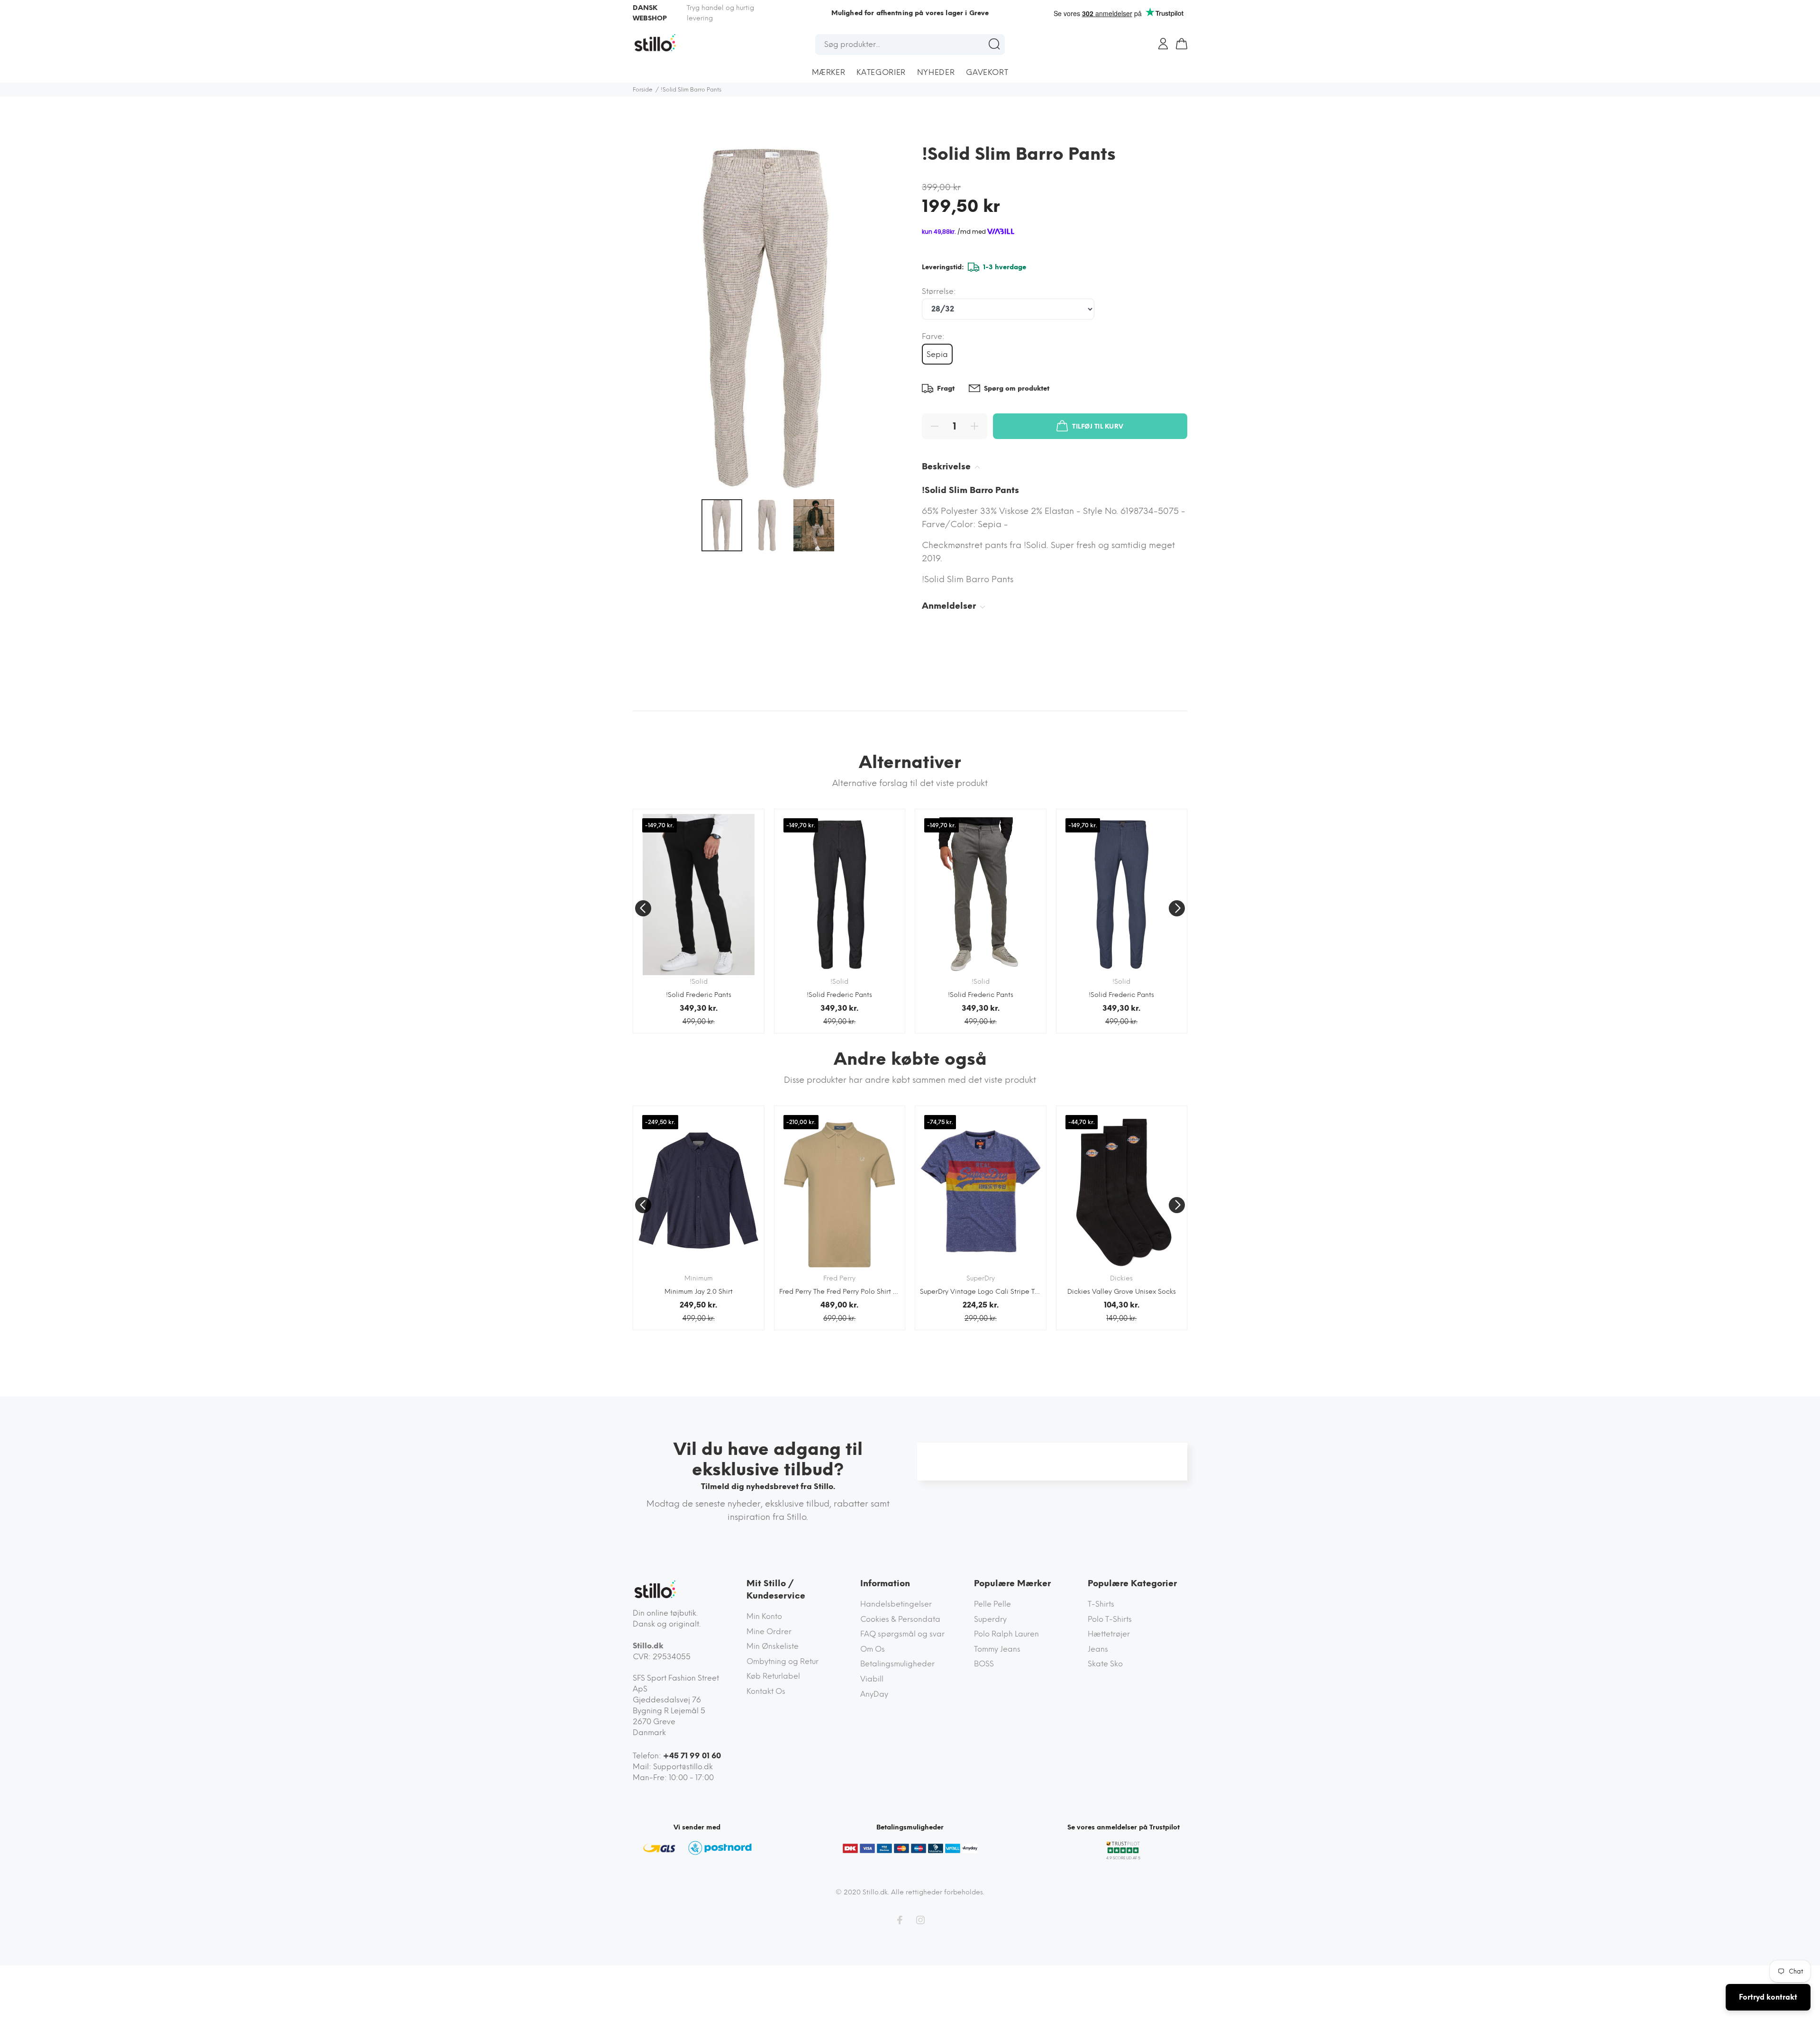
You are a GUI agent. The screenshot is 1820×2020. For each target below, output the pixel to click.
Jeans (1098, 1649)
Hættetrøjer (1109, 1634)
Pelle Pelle (992, 1604)
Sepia (937, 354)
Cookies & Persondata (900, 1619)
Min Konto (764, 1616)
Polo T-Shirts (1110, 1619)
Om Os (873, 1649)
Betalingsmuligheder (897, 1664)
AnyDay (874, 1694)
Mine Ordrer (769, 1632)
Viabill (872, 1679)
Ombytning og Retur (783, 1661)
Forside (643, 90)
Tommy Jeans (997, 1649)
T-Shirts (1101, 1604)
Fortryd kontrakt (1768, 1997)
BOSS (984, 1664)
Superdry (990, 1619)
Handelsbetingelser (896, 1604)
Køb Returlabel (773, 1676)
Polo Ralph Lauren (1006, 1634)
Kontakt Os (766, 1691)
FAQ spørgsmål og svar (902, 1634)
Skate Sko (1105, 1664)
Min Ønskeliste (773, 1646)
